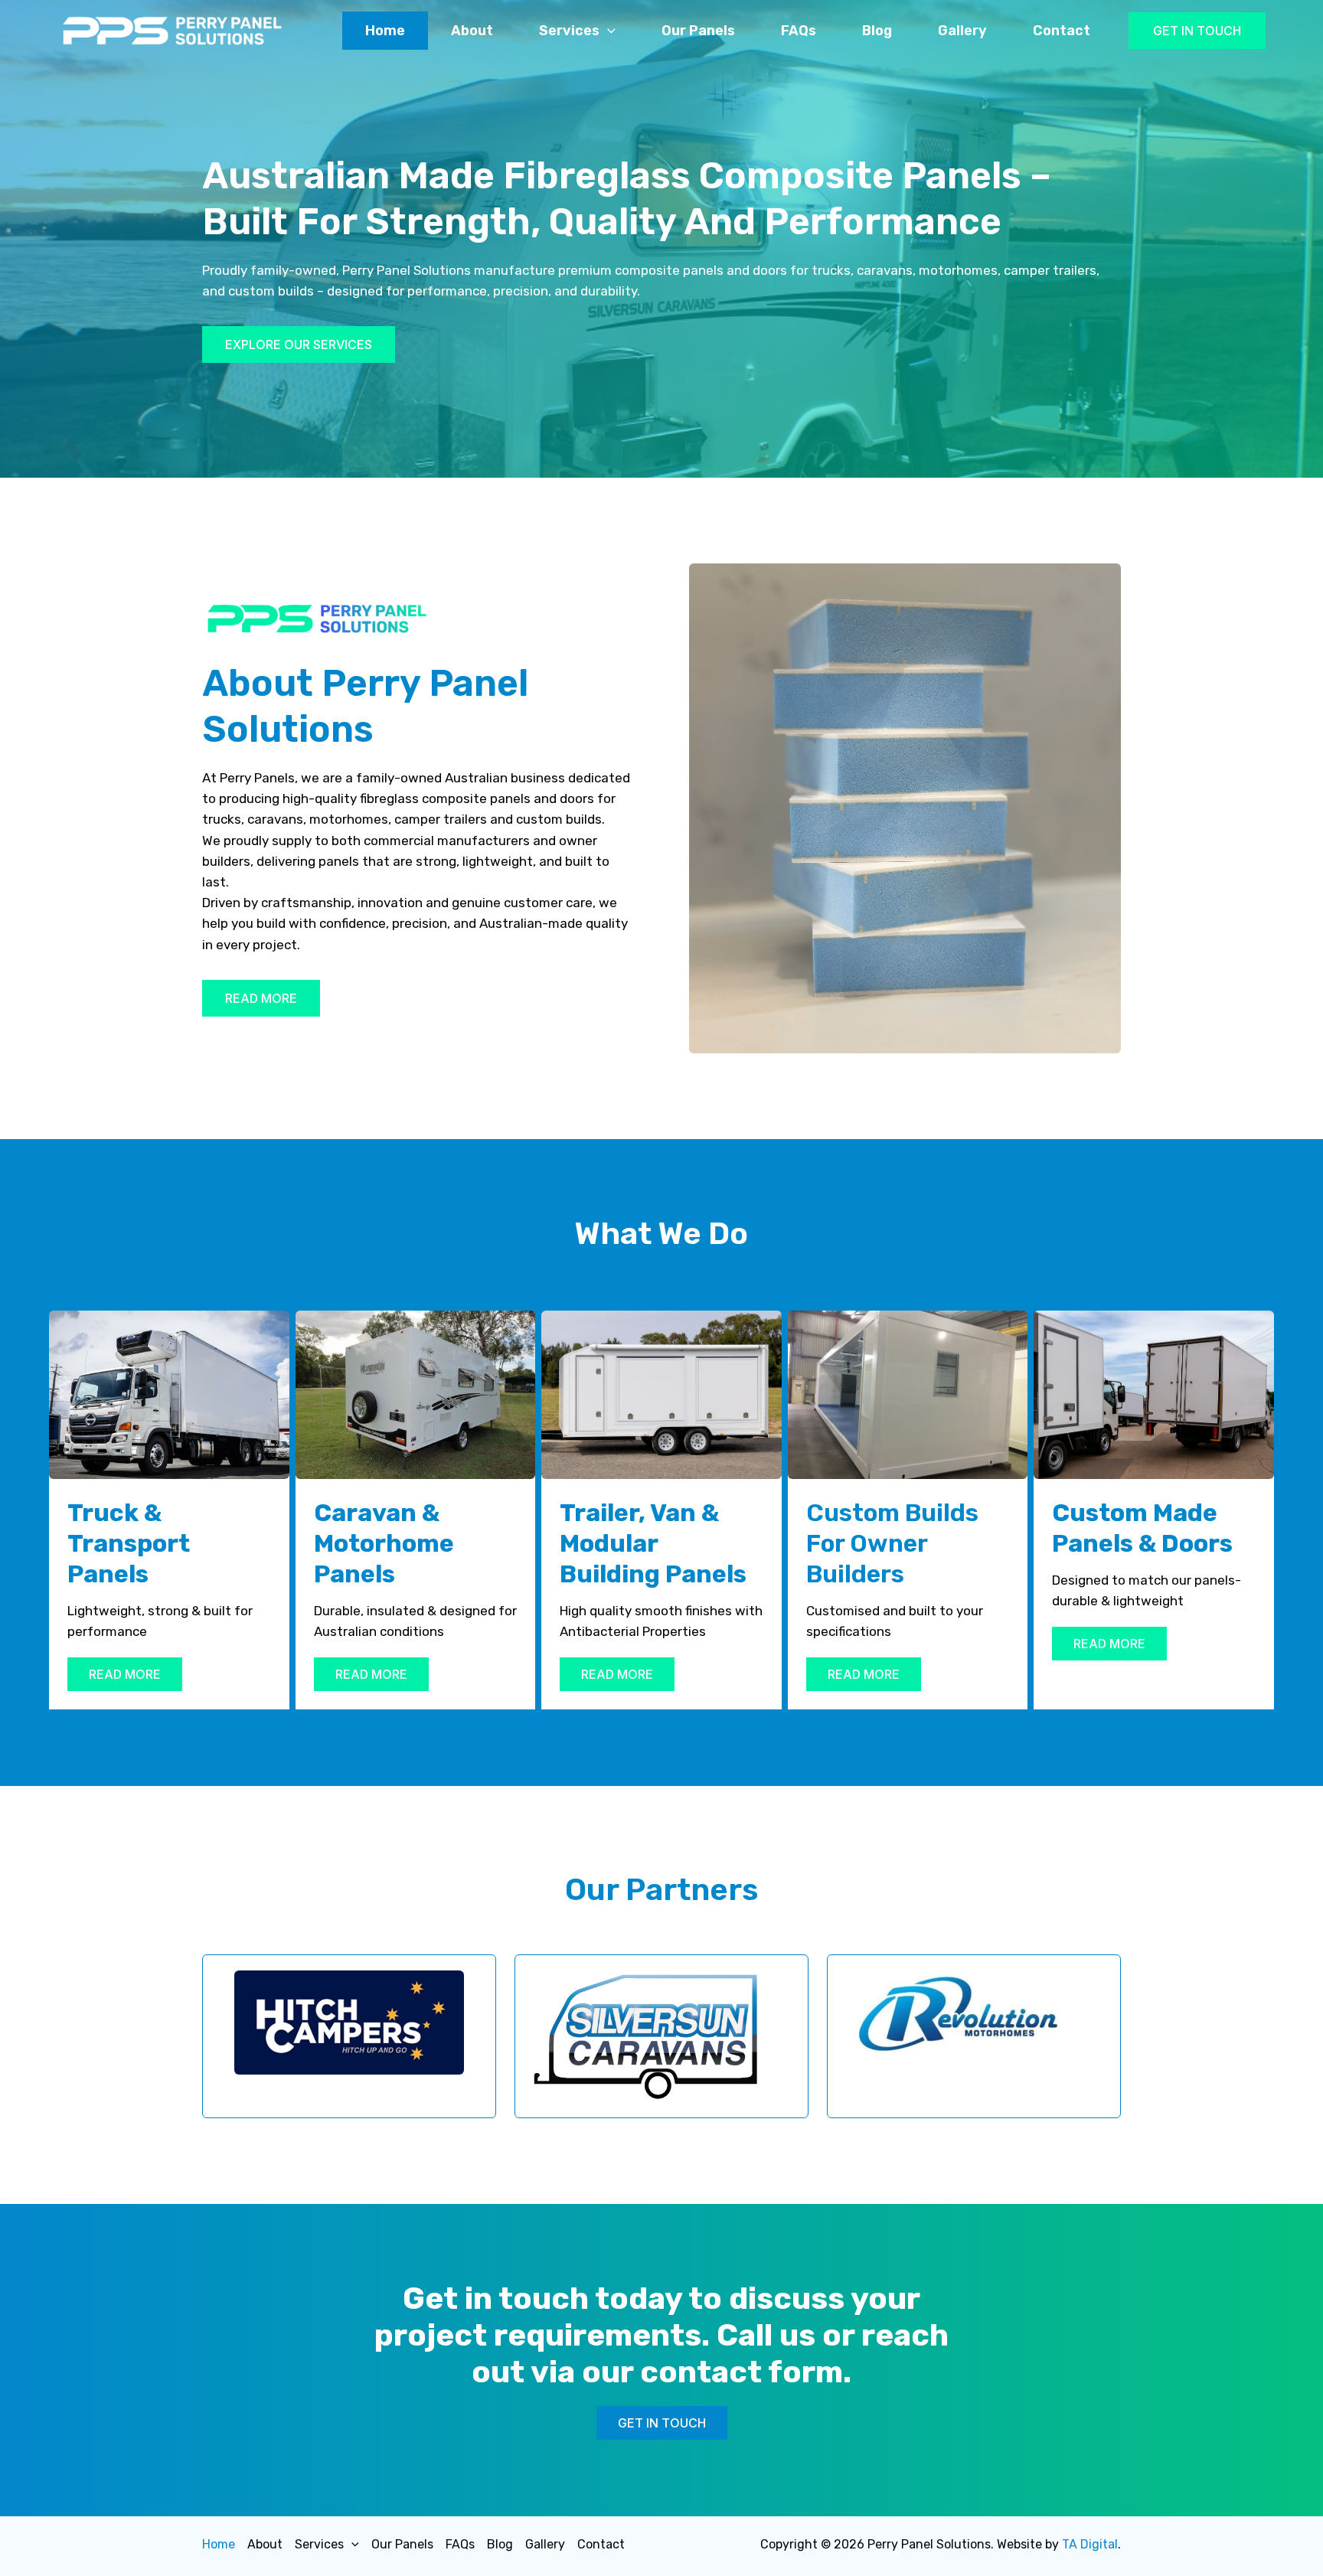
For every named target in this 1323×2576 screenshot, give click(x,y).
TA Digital (1090, 2544)
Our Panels (698, 31)
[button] (1197, 31)
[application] (608, 31)
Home (385, 31)
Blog (877, 31)
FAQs (799, 31)
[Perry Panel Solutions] (172, 29)
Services (569, 31)
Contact (1062, 31)
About (472, 31)
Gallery (962, 31)
